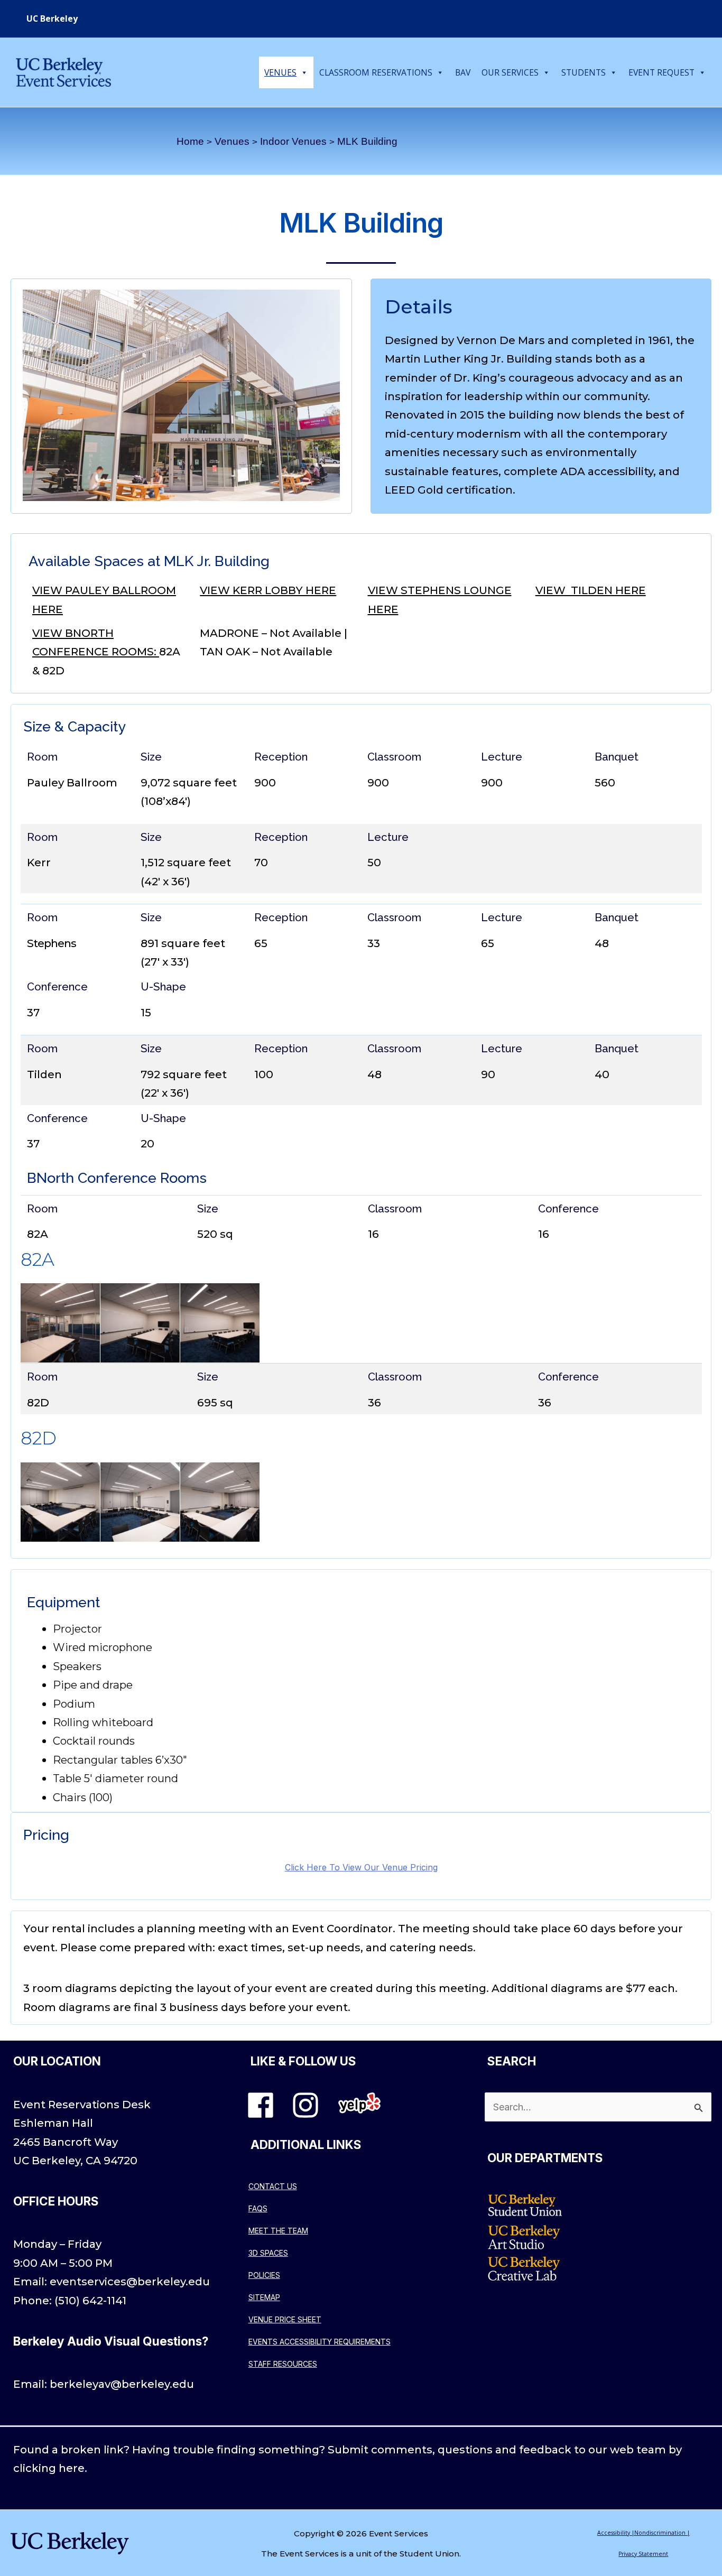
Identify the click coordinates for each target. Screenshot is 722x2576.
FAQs (258, 2208)
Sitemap (264, 2297)
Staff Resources (283, 2364)
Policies (264, 2275)
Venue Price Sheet (285, 2319)
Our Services (510, 72)
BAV (463, 72)
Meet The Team (278, 2231)
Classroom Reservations (376, 72)
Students (584, 72)
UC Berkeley (52, 18)
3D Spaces (268, 2253)
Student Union (429, 2554)
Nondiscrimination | (662, 2533)
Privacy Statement (643, 2554)
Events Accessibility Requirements (320, 2342)
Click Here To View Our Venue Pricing (361, 1867)
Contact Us (273, 2186)
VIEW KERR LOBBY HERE (268, 590)
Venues (280, 72)
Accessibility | (616, 2533)
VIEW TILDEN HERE (591, 590)
